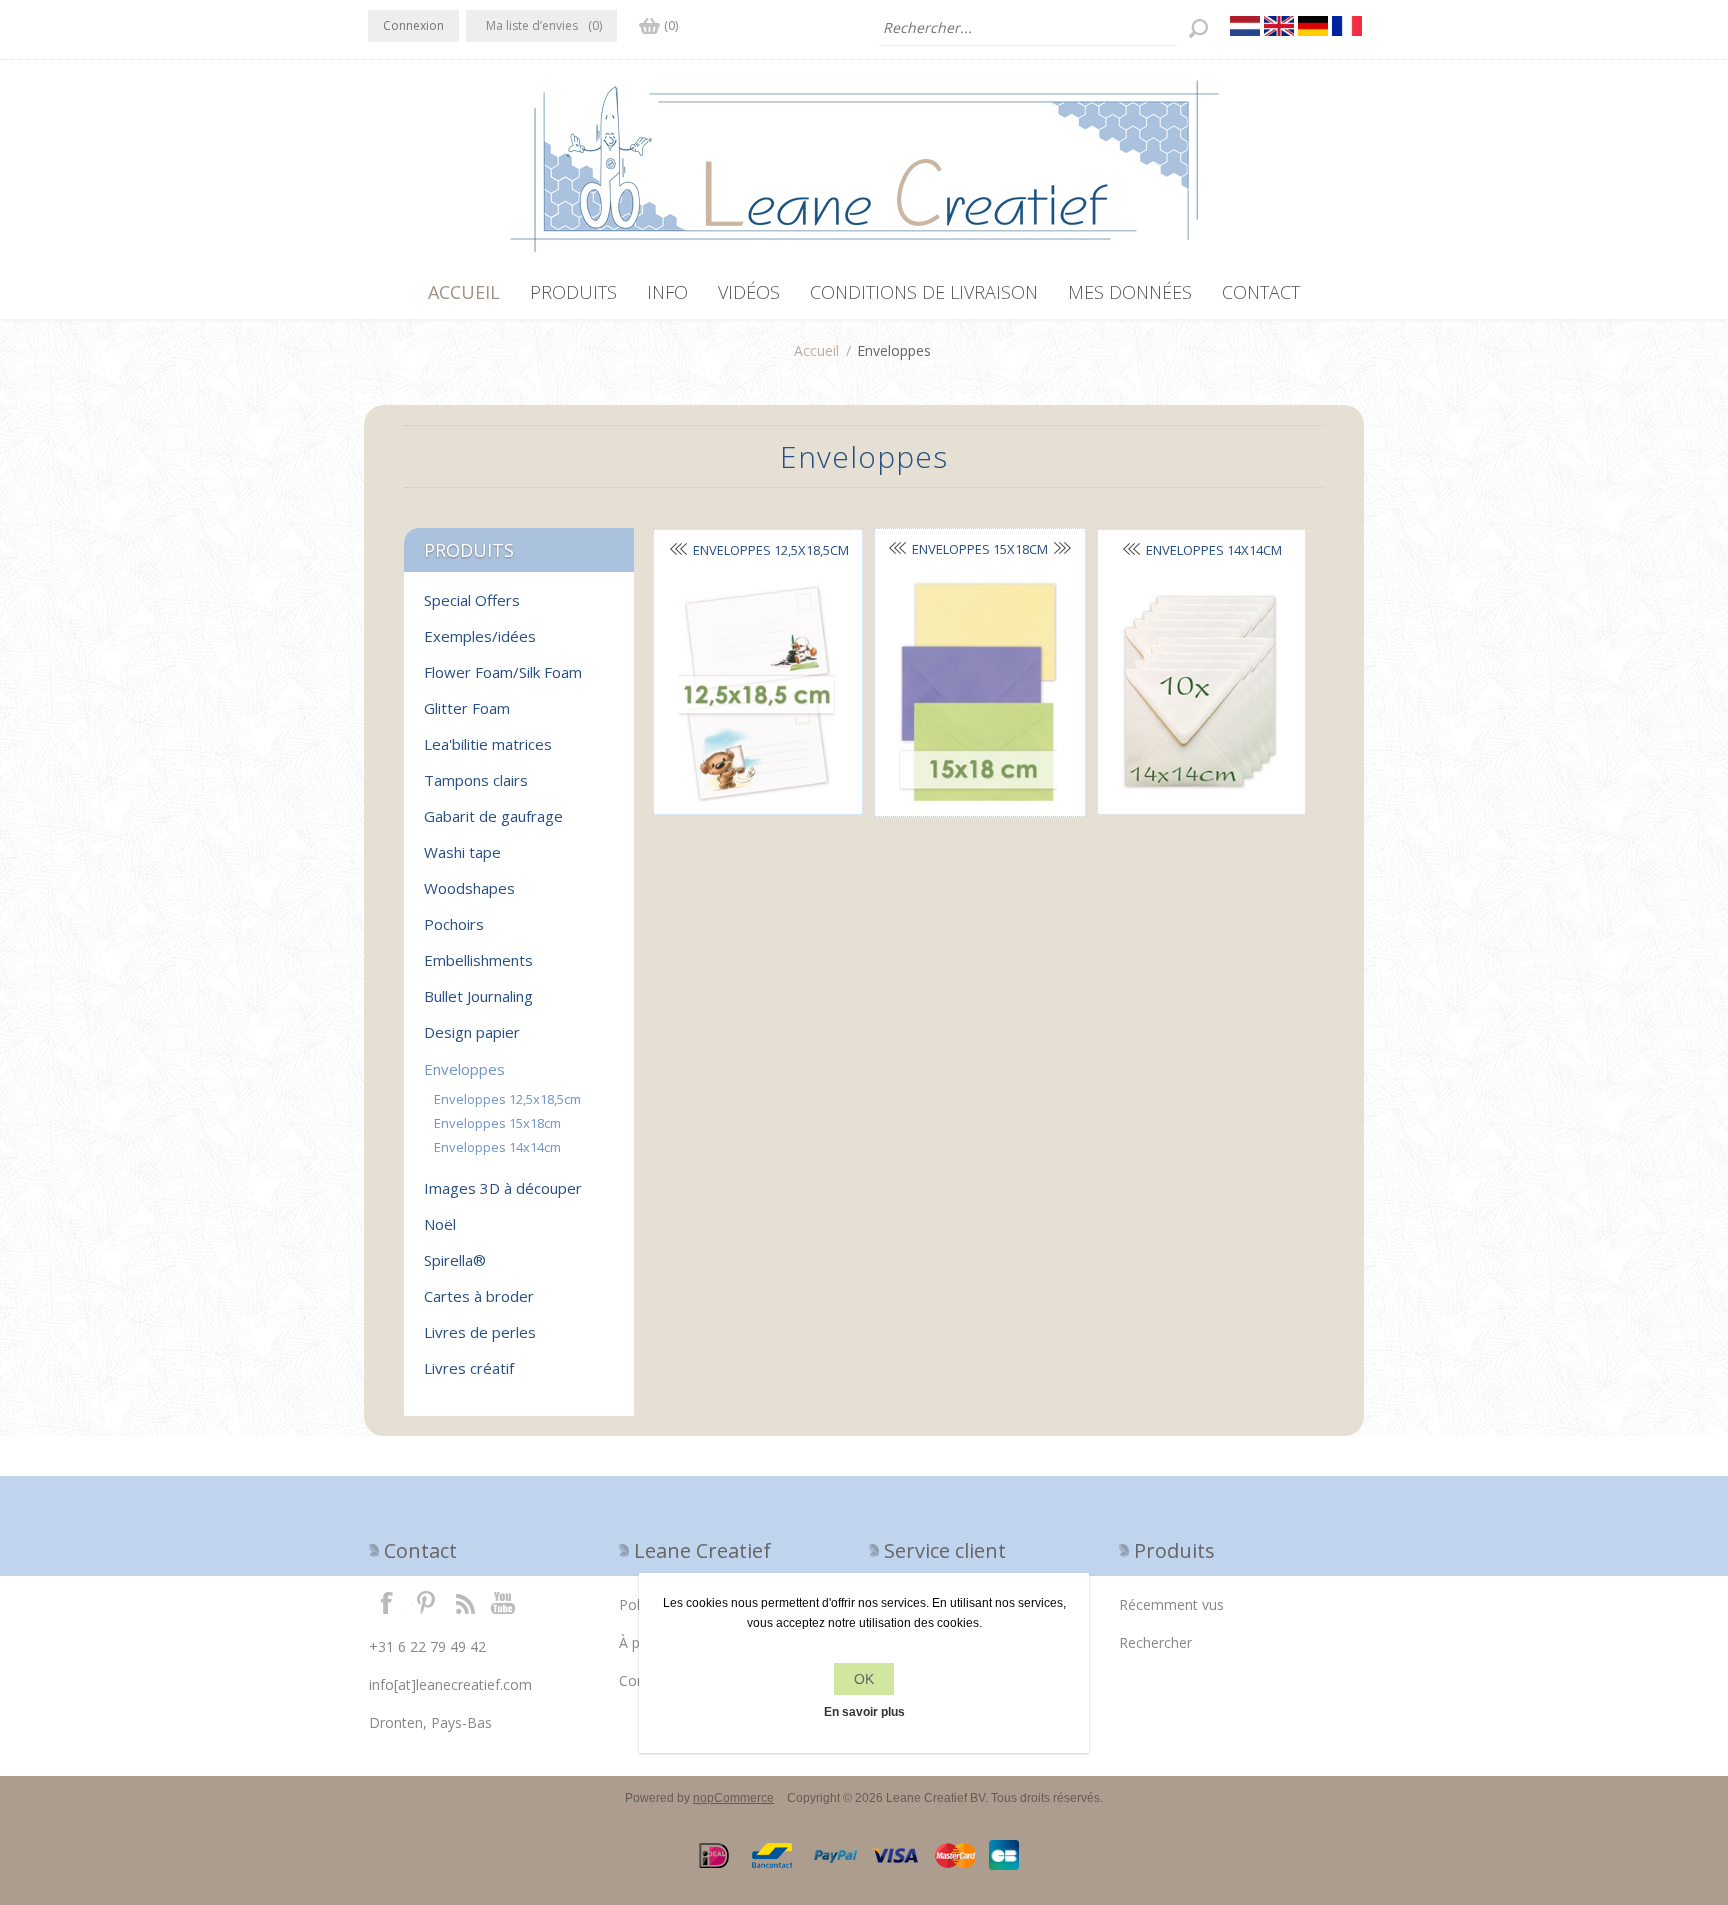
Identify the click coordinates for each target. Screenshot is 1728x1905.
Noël (440, 1224)
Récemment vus (1171, 1604)
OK (864, 1679)
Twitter (426, 1602)
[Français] (1347, 26)
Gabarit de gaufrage (493, 816)
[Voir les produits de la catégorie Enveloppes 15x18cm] (978, 692)
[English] (1279, 26)
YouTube (504, 1602)
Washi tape (462, 852)
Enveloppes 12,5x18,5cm (507, 1099)
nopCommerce (733, 1798)
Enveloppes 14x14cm (497, 1147)
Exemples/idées (480, 636)
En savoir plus (864, 1712)
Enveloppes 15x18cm (980, 549)
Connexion (413, 25)
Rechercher (1155, 1642)
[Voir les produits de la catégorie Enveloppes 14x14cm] (1200, 692)
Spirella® (455, 1260)
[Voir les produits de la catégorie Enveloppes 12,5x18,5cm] (756, 692)
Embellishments (478, 960)
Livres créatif (469, 1368)
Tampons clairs (476, 780)
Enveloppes (464, 1069)
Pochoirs (454, 924)
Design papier (472, 1032)
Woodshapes (469, 888)
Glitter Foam (467, 708)
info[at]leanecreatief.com (450, 1684)
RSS (465, 1602)
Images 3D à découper (503, 1188)
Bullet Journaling (478, 996)
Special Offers (472, 600)
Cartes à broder (479, 1296)
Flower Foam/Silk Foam (503, 672)
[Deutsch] (1313, 26)
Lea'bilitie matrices (488, 744)
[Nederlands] (1245, 26)
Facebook (387, 1602)
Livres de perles (480, 1332)
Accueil (816, 350)
